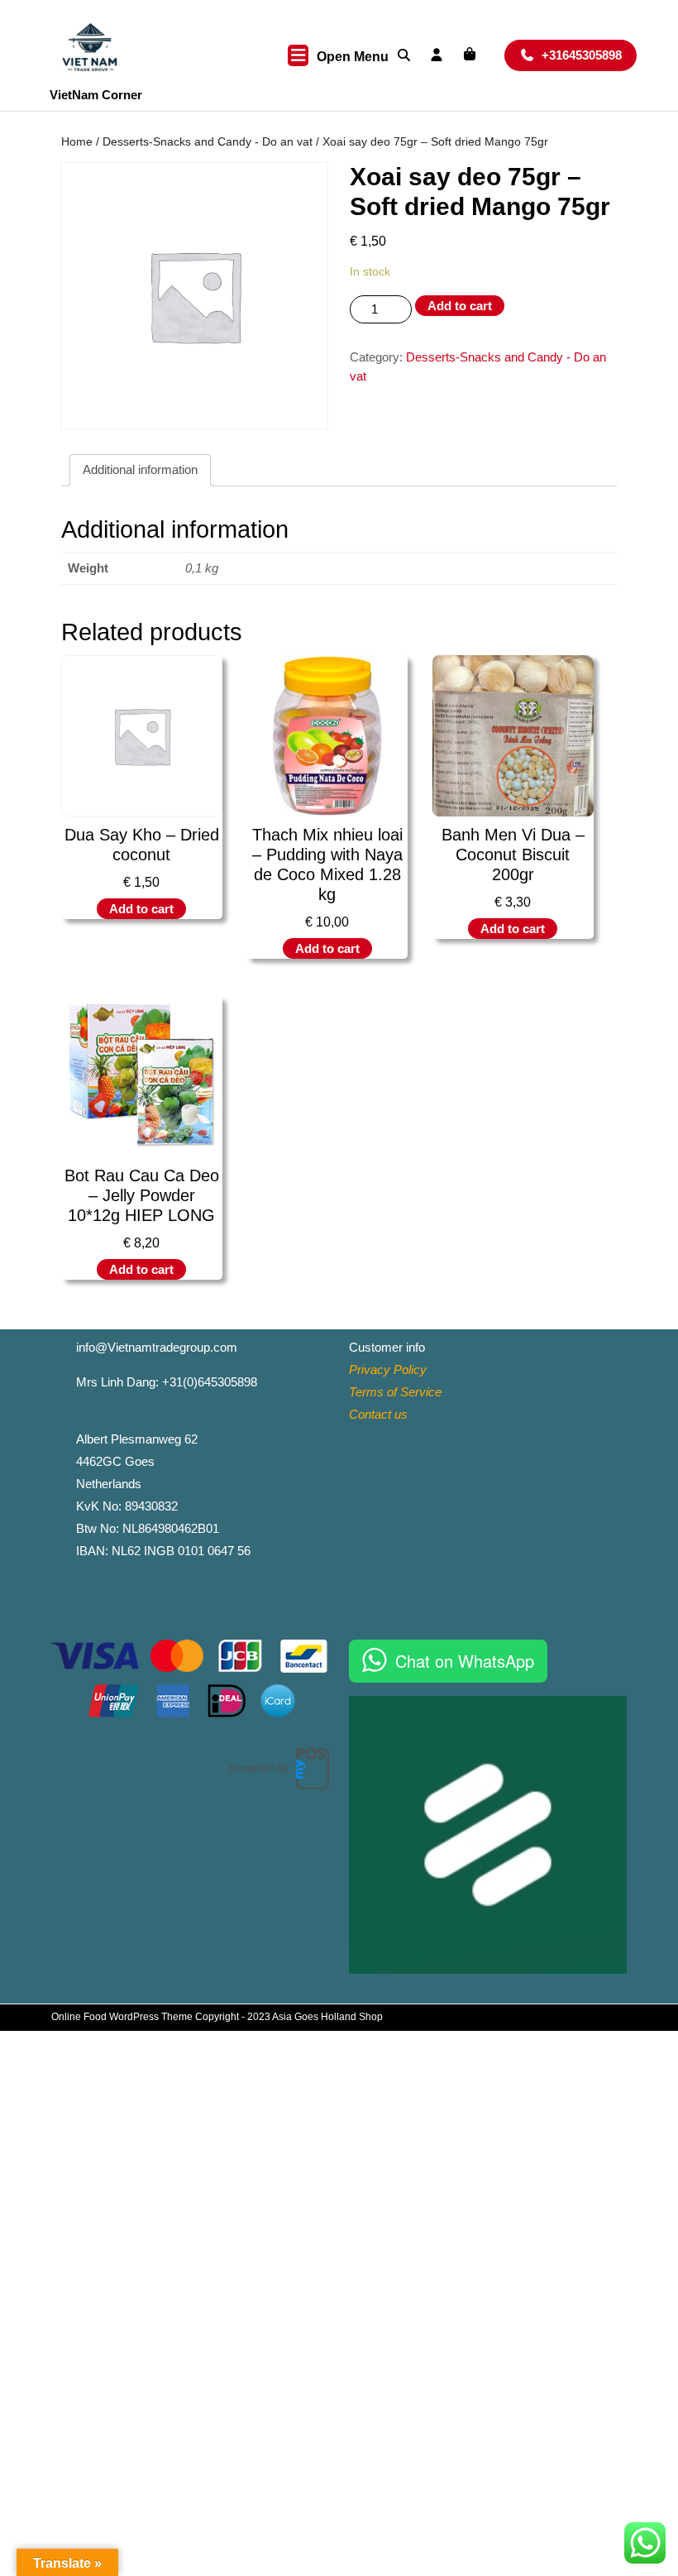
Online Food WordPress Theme (122, 2017)
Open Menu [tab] (353, 58)
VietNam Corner (96, 95)
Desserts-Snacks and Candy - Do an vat (208, 142)
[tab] (140, 471)
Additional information (140, 469)
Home (77, 142)
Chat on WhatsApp (465, 1661)
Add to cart (460, 306)
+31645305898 (589, 55)
